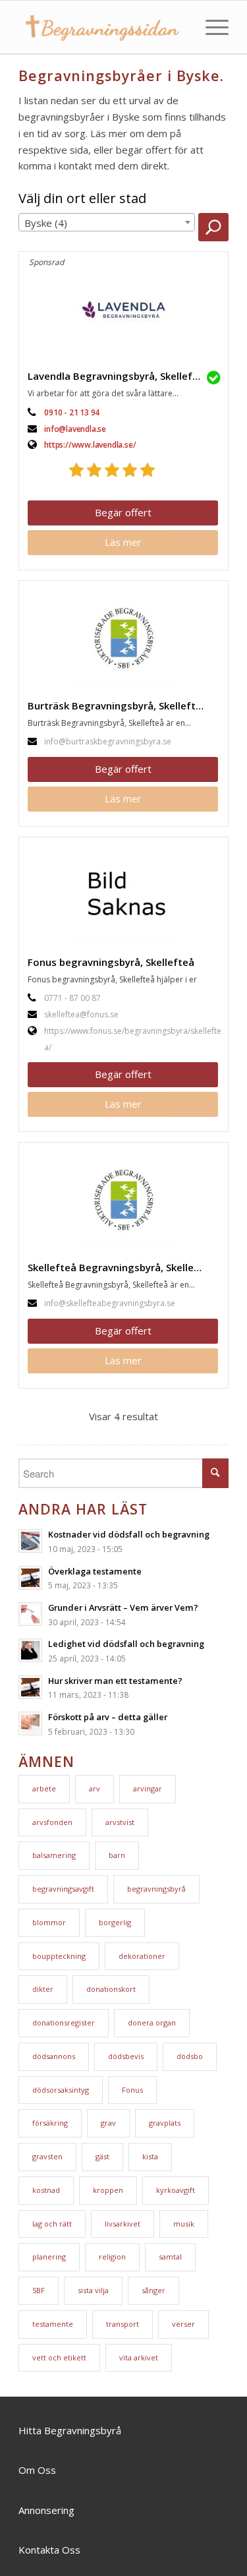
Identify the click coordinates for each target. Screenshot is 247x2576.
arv (95, 1788)
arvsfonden (52, 1822)
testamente (53, 2324)
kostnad (46, 2190)
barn (117, 1855)
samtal (170, 2257)
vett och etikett (59, 2357)
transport (123, 2324)
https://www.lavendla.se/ (90, 445)
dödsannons (54, 2056)
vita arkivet (139, 2357)
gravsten (47, 2156)
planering (49, 2257)
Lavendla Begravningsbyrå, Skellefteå (118, 376)
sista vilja (93, 2290)
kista (150, 2156)
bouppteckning (59, 1956)
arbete (44, 1788)
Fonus (132, 2090)
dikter (43, 1989)
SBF (39, 2290)
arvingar (148, 1788)
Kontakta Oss (49, 2550)
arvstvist (120, 1822)
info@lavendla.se (75, 429)
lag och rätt (52, 2224)
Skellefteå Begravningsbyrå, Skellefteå (121, 1267)
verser (183, 2324)
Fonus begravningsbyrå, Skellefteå (111, 962)
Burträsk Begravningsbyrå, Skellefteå (118, 705)
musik (184, 2224)
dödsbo (190, 2056)
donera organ (152, 2022)
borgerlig (115, 1922)
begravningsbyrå (156, 1889)
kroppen (108, 2190)
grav (108, 2123)
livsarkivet (123, 2224)
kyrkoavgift (176, 2190)
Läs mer (123, 542)
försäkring (50, 2123)
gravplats (165, 2123)
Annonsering (46, 2510)
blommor (49, 1922)
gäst (102, 2156)
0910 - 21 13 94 (72, 412)
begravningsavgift (63, 1889)
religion (112, 2257)
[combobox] (107, 222)
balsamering (54, 1855)
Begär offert (123, 512)
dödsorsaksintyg (61, 2090)
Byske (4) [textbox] (46, 223)
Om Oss (37, 2470)
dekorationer (142, 1956)
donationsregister (64, 2022)
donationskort (111, 1989)
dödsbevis (126, 2056)
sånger (153, 2290)
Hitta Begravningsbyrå (70, 2430)
